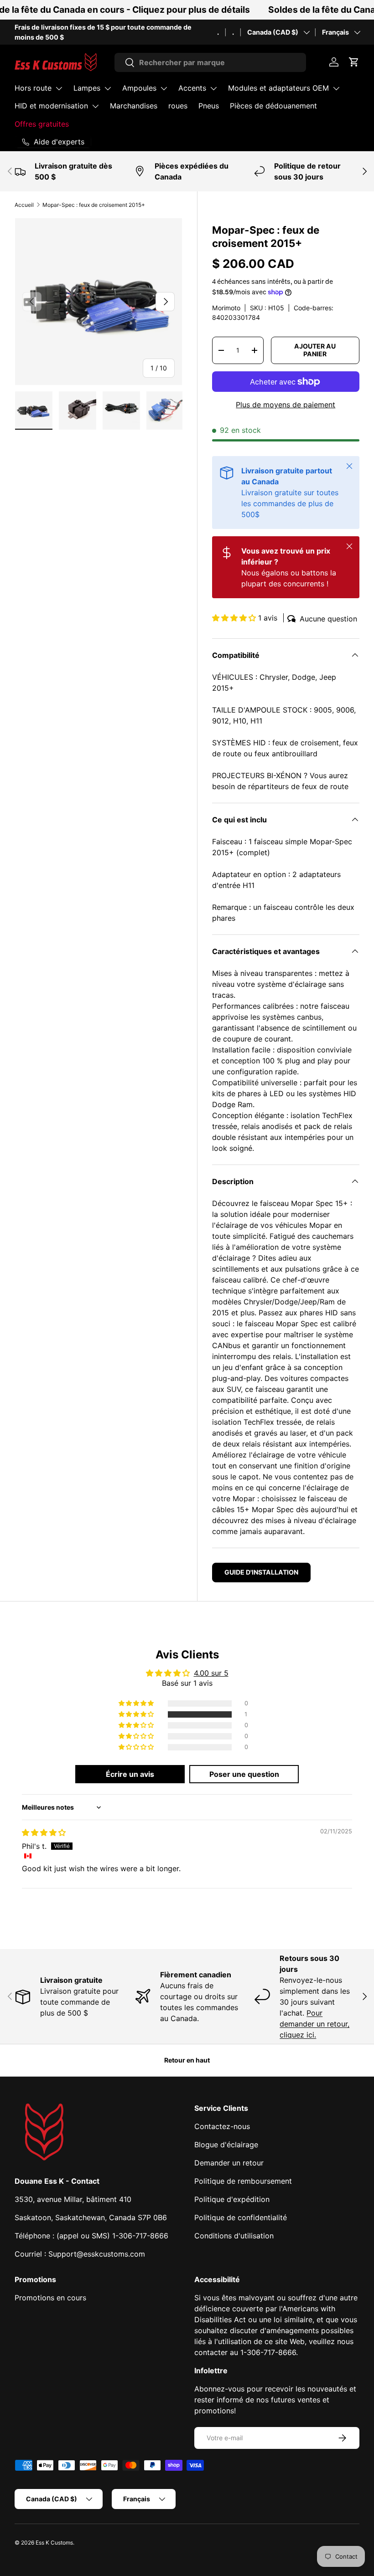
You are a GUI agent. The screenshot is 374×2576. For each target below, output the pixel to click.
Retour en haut (187, 2060)
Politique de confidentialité (241, 2217)
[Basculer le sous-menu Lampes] (108, 88)
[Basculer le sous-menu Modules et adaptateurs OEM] (336, 88)
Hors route (33, 88)
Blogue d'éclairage (226, 2145)
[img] (44, 1832)
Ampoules (139, 88)
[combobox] (210, 62)
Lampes (87, 88)
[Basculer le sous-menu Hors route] (59, 88)
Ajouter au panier (315, 350)
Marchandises (134, 106)
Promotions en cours (50, 2298)
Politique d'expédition (232, 2199)
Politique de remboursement (243, 2181)
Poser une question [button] (244, 1774)
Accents (192, 88)
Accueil (24, 205)
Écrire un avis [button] (130, 1774)
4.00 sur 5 (211, 1673)
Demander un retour (229, 2163)
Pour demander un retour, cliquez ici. (314, 2024)
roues (178, 106)
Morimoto (226, 308)
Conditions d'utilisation (234, 2236)
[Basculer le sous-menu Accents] (213, 88)
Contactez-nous (222, 2126)
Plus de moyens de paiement (286, 405)
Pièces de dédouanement (273, 106)
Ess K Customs (54, 2543)
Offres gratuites (42, 124)
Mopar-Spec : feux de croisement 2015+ (94, 205)
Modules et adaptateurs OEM (278, 88)
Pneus (209, 106)
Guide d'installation (261, 1572)
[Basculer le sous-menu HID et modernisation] (95, 106)
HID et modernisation (51, 106)
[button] (354, 62)
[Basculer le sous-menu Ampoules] (164, 88)
